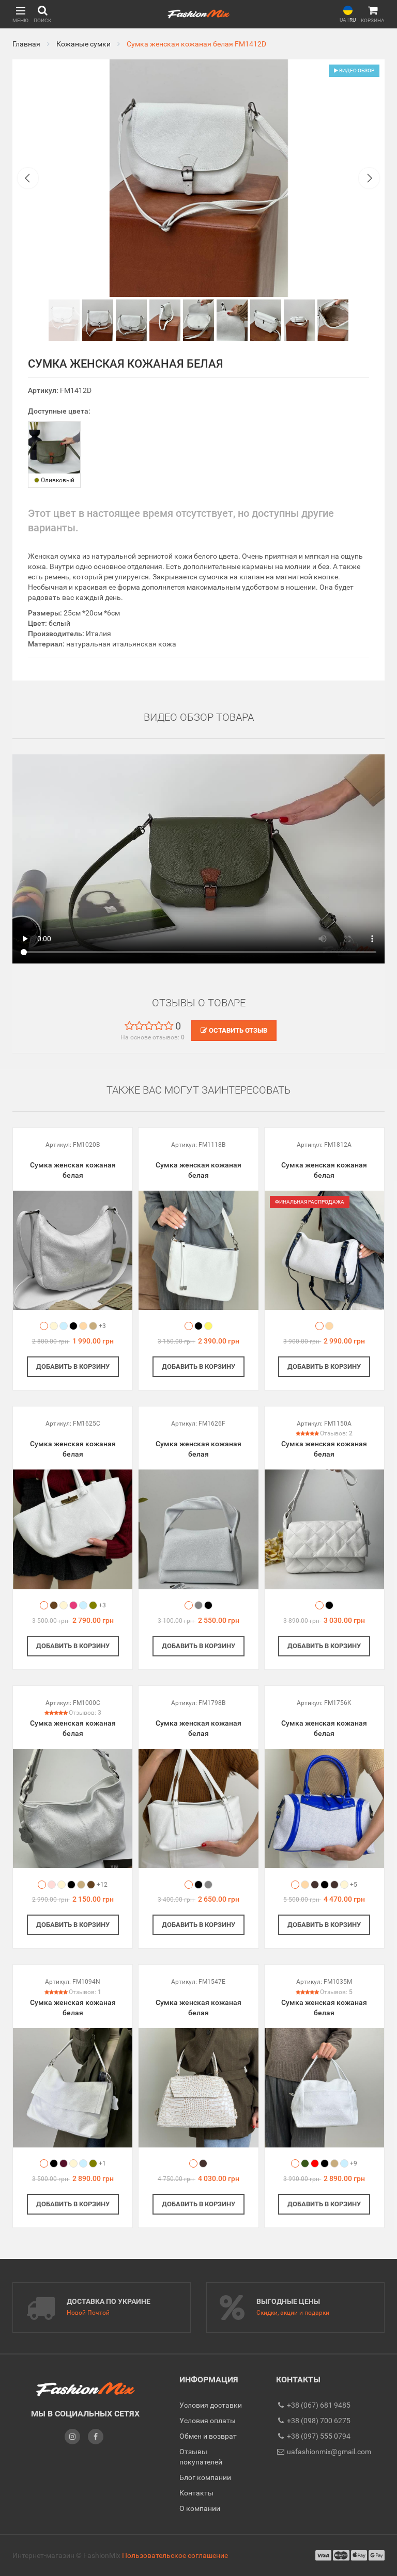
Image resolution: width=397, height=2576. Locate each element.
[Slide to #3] (165, 320)
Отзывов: (336, 1433)
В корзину (73, 1366)
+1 (102, 2163)
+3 (102, 1326)
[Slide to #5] (232, 320)
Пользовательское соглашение (175, 2555)
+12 (102, 1885)
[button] (20, 14)
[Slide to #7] (299, 320)
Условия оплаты (208, 2421)
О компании (200, 2508)
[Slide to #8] (333, 320)
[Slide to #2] (131, 320)
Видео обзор (356, 70)
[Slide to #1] (64, 320)
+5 (354, 1885)
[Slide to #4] (198, 320)
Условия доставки (211, 2405)
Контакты (196, 2493)
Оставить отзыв (237, 1030)
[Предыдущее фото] (28, 178)
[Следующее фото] (369, 178)
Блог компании (205, 2477)
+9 (354, 2163)
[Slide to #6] (266, 320)
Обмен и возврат (208, 2436)
